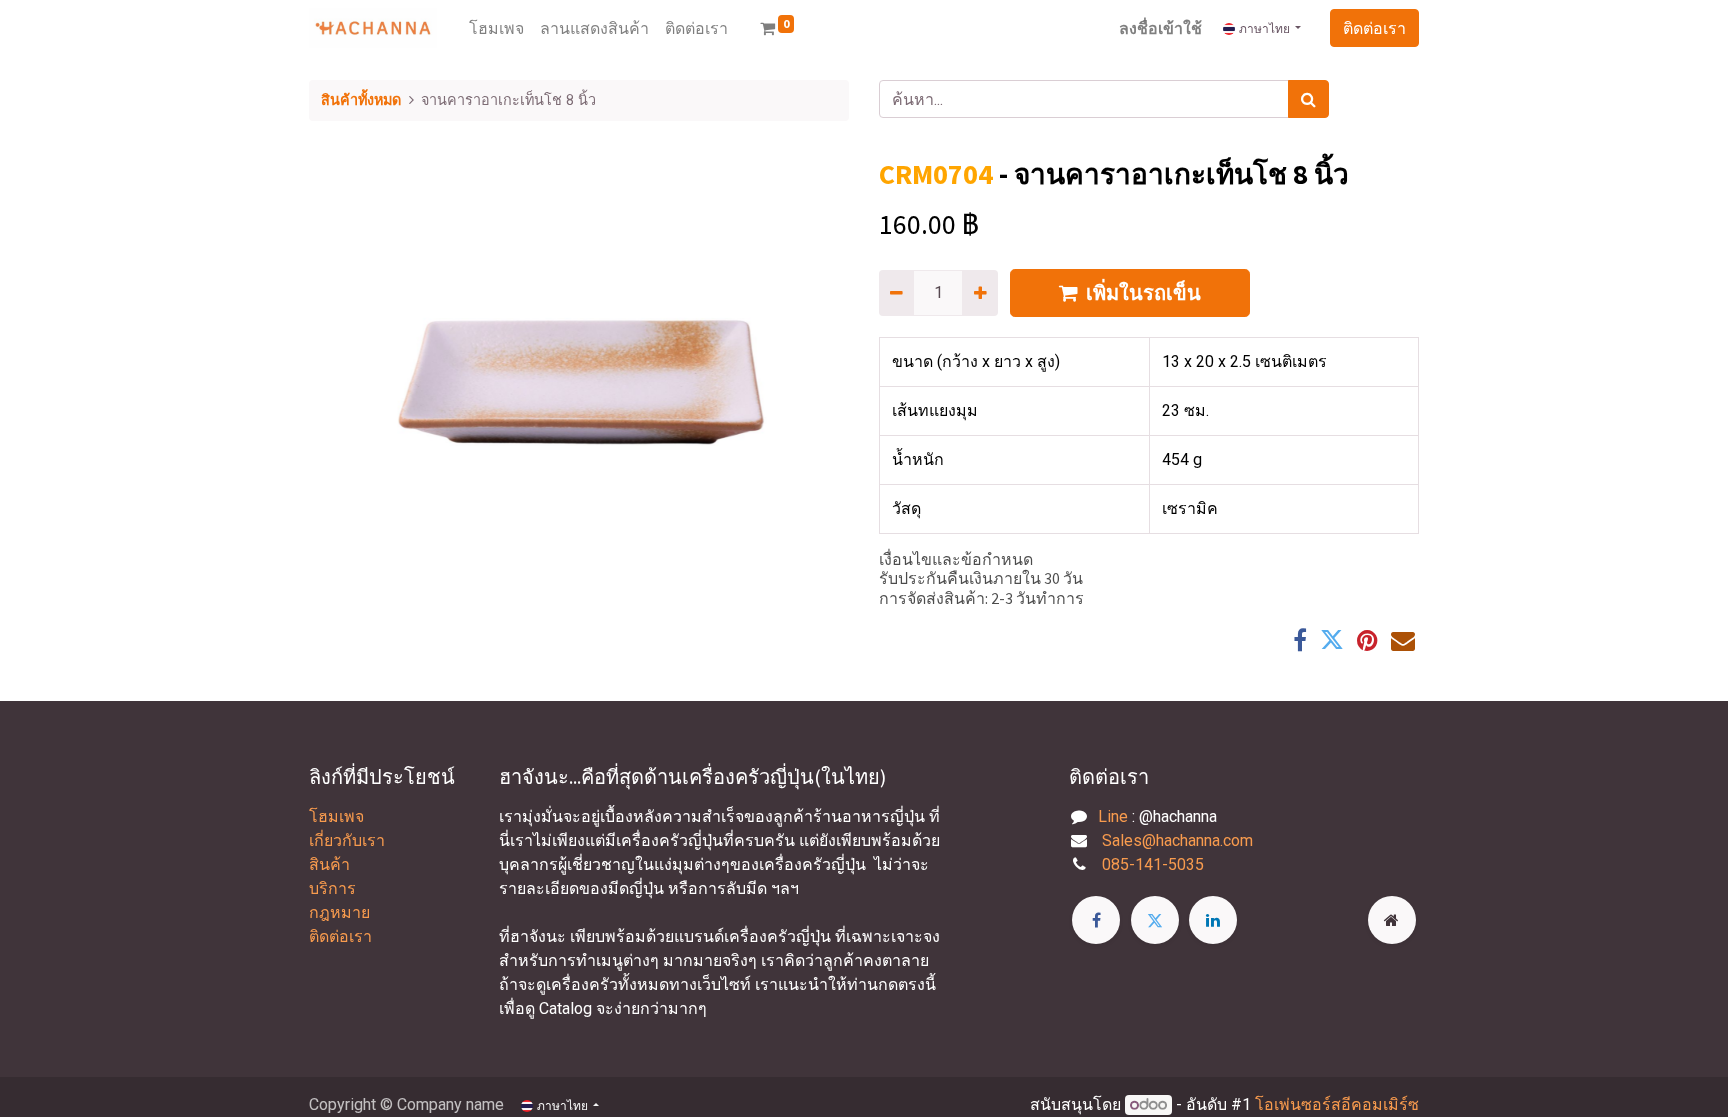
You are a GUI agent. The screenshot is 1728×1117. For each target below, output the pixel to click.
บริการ (332, 888)
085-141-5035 (1153, 864)
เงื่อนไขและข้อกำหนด (956, 559)
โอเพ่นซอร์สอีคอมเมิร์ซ (1337, 1104)
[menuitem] (496, 28)
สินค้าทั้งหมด (361, 100)
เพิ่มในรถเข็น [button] (1143, 292)
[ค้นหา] (1308, 99)
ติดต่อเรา (1374, 28)
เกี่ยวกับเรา (347, 840)
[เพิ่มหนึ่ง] (979, 293)
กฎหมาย (339, 912)
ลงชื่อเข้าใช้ (1160, 28)
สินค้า (329, 864)
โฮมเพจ (336, 816)
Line (1113, 816)
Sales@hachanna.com (1177, 840)
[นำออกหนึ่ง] (896, 293)
